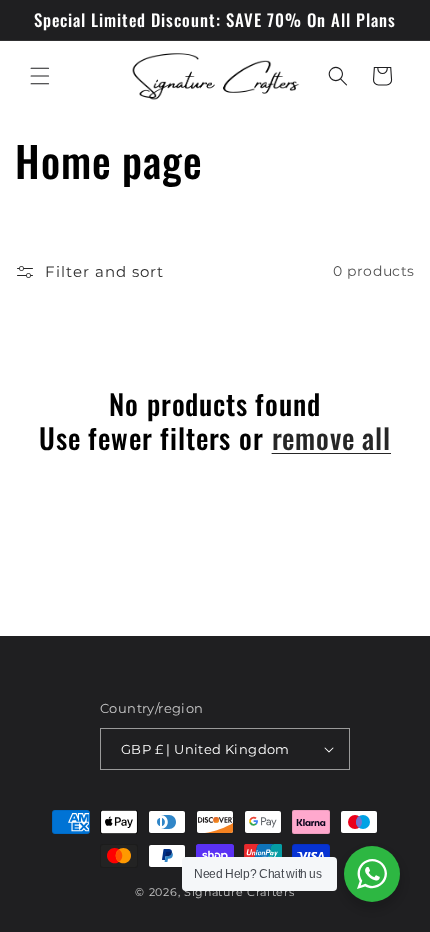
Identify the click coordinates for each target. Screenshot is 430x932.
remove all (331, 438)
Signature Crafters (239, 892)
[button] (40, 76)
